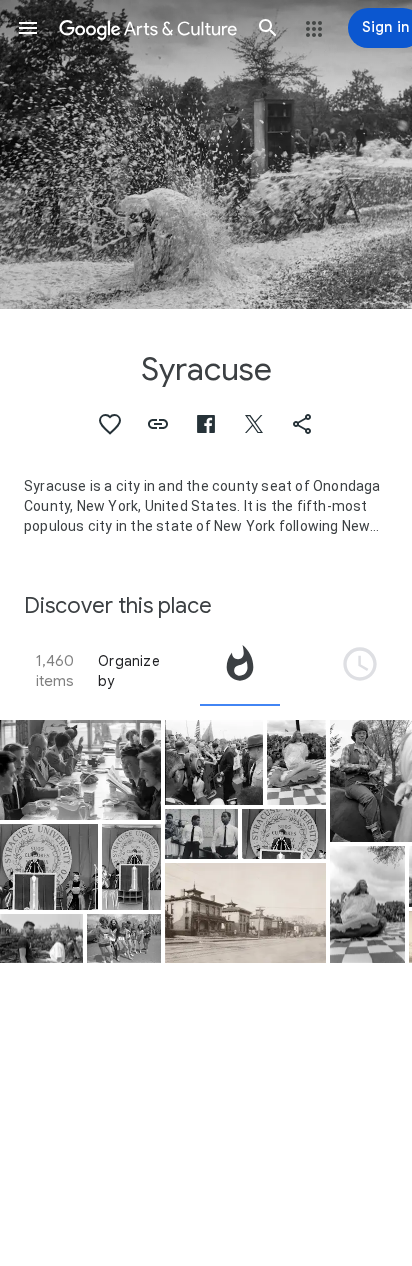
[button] (28, 28)
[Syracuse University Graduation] (49, 866)
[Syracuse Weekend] (80, 770)
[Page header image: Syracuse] (206, 154)
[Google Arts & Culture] (148, 28)
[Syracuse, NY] (201, 834)
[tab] (240, 671)
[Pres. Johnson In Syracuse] (214, 762)
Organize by (129, 671)
